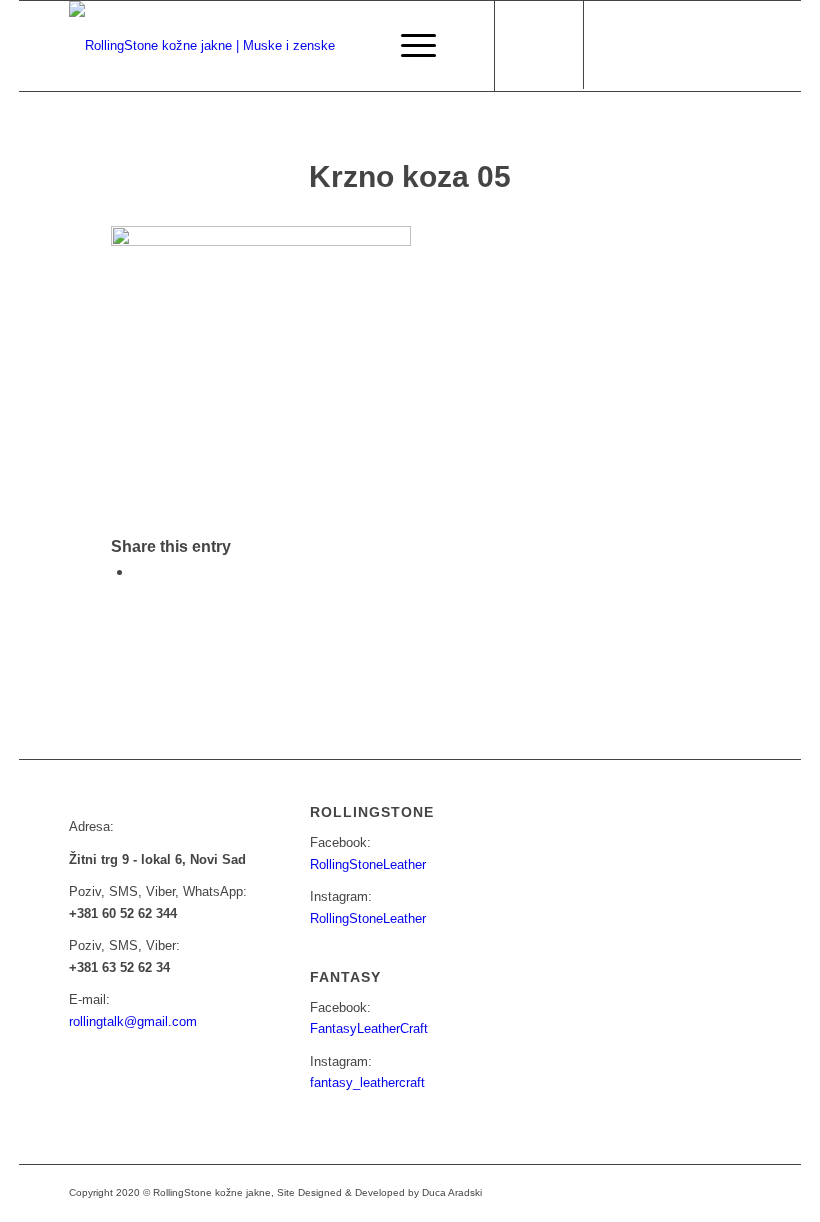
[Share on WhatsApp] (139, 571)
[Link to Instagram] (646, 46)
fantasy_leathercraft (367, 1082)
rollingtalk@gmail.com (133, 1021)
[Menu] (408, 46)
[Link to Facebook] (616, 46)
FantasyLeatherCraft (369, 1028)
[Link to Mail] (676, 46)
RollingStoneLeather (368, 864)
